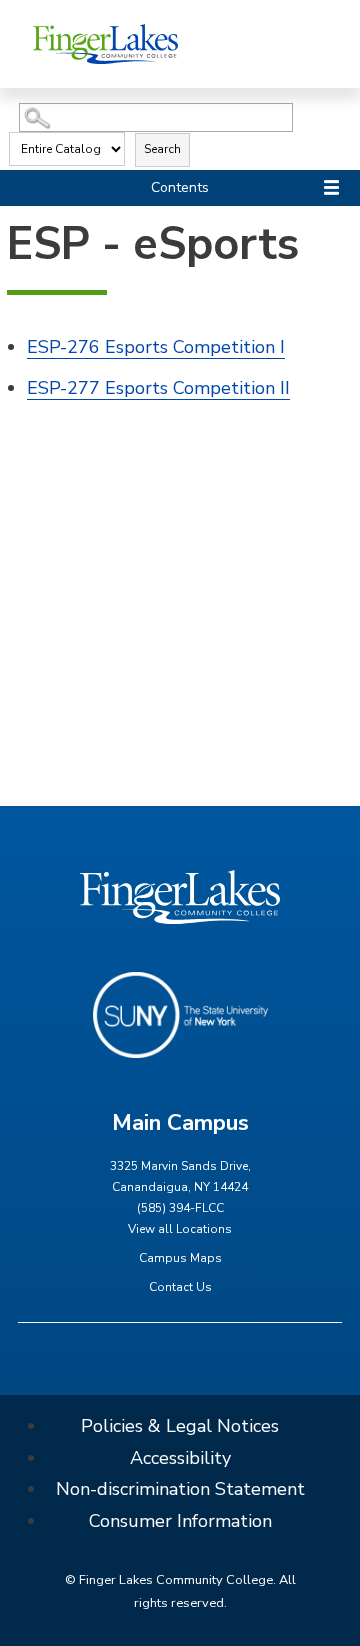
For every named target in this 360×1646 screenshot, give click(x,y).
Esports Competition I (156, 347)
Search (162, 149)
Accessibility (180, 1458)
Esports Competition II (158, 388)
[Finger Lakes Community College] (105, 43)
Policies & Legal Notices (180, 1426)
